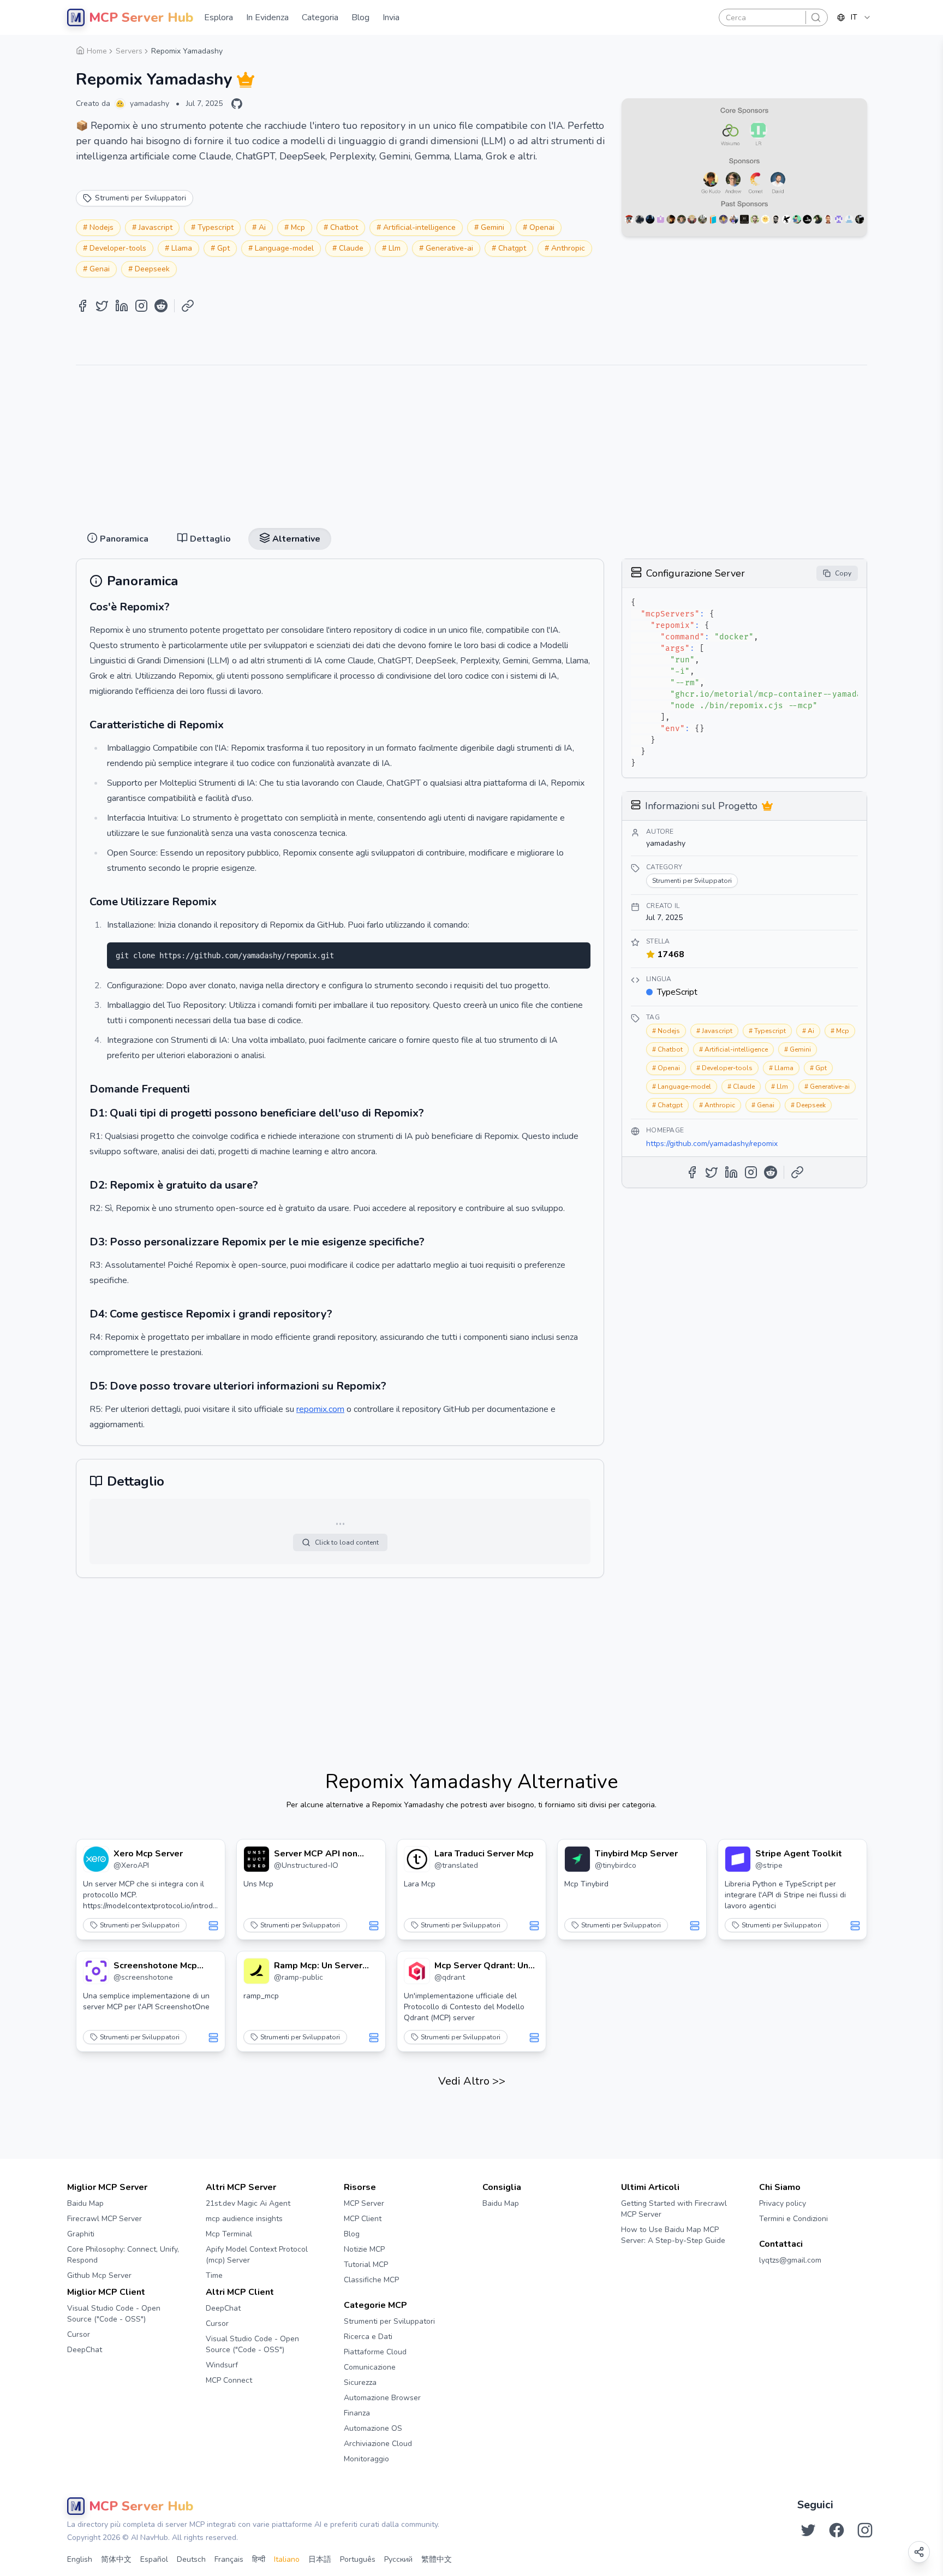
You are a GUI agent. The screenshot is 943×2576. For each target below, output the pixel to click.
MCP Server (364, 2203)
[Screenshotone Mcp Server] (96, 1971)
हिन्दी (259, 2559)
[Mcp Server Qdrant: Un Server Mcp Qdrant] (417, 1971)
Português (358, 2559)
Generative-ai (449, 248)
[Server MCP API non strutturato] (256, 1859)
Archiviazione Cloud (378, 2444)
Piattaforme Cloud (375, 2352)
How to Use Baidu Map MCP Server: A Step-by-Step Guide (673, 2235)
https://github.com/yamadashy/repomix (712, 1144)
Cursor (79, 2334)
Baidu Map (85, 2203)
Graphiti (81, 2234)
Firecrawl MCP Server (105, 2219)
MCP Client (363, 2219)
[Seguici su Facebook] (837, 2530)
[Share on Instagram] (141, 306)
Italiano (287, 2559)
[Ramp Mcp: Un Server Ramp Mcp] (256, 1971)
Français (229, 2559)
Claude (351, 248)
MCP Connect (229, 2380)
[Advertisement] (471, 442)
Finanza (357, 2413)
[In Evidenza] (246, 80)
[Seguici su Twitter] (808, 2530)
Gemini (493, 227)
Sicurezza (360, 2382)
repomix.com (320, 1409)
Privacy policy (783, 2203)
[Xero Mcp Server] (96, 1859)
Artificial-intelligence (419, 227)
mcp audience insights (244, 2219)
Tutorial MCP (366, 2265)
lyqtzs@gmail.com (790, 2260)
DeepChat (85, 2350)
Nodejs (102, 227)
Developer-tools (118, 248)
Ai (262, 227)
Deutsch (191, 2559)
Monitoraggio (366, 2459)
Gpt (223, 248)
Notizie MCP (364, 2249)
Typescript (216, 227)
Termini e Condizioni (793, 2219)
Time (214, 2275)
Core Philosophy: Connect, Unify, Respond (123, 2255)
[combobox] (854, 17)
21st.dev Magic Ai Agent (248, 2203)
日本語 (320, 2559)
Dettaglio (472, 44)
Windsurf (222, 2365)
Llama (182, 248)
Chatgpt (512, 248)
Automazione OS (373, 2428)
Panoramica (421, 44)
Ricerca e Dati (368, 2337)
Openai (542, 227)
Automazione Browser (382, 2398)
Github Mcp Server (99, 2275)
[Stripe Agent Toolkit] (738, 1859)
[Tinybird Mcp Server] (577, 1859)
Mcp (298, 227)
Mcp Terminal (229, 2234)
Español (154, 2559)
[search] (816, 17)
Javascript (156, 227)
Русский (398, 2559)
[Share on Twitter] (102, 306)
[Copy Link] (188, 306)
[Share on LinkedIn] (122, 306)
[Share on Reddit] (161, 306)
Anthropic (568, 248)
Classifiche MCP (371, 2280)
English (80, 2559)
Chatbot (344, 227)
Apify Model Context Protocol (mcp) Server (257, 2255)
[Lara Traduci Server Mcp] (417, 1859)
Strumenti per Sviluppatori (140, 1925)
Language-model (284, 248)
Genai (100, 269)
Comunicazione (370, 2367)
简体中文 (116, 2559)
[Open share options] (919, 2552)
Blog (352, 2234)
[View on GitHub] (237, 104)
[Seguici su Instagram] (865, 2530)
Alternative (523, 44)
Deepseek (152, 269)
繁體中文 (437, 2559)
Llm (395, 248)
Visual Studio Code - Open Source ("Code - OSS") (114, 2314)
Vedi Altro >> (472, 2081)
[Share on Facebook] (82, 306)
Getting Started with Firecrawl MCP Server (674, 2209)
